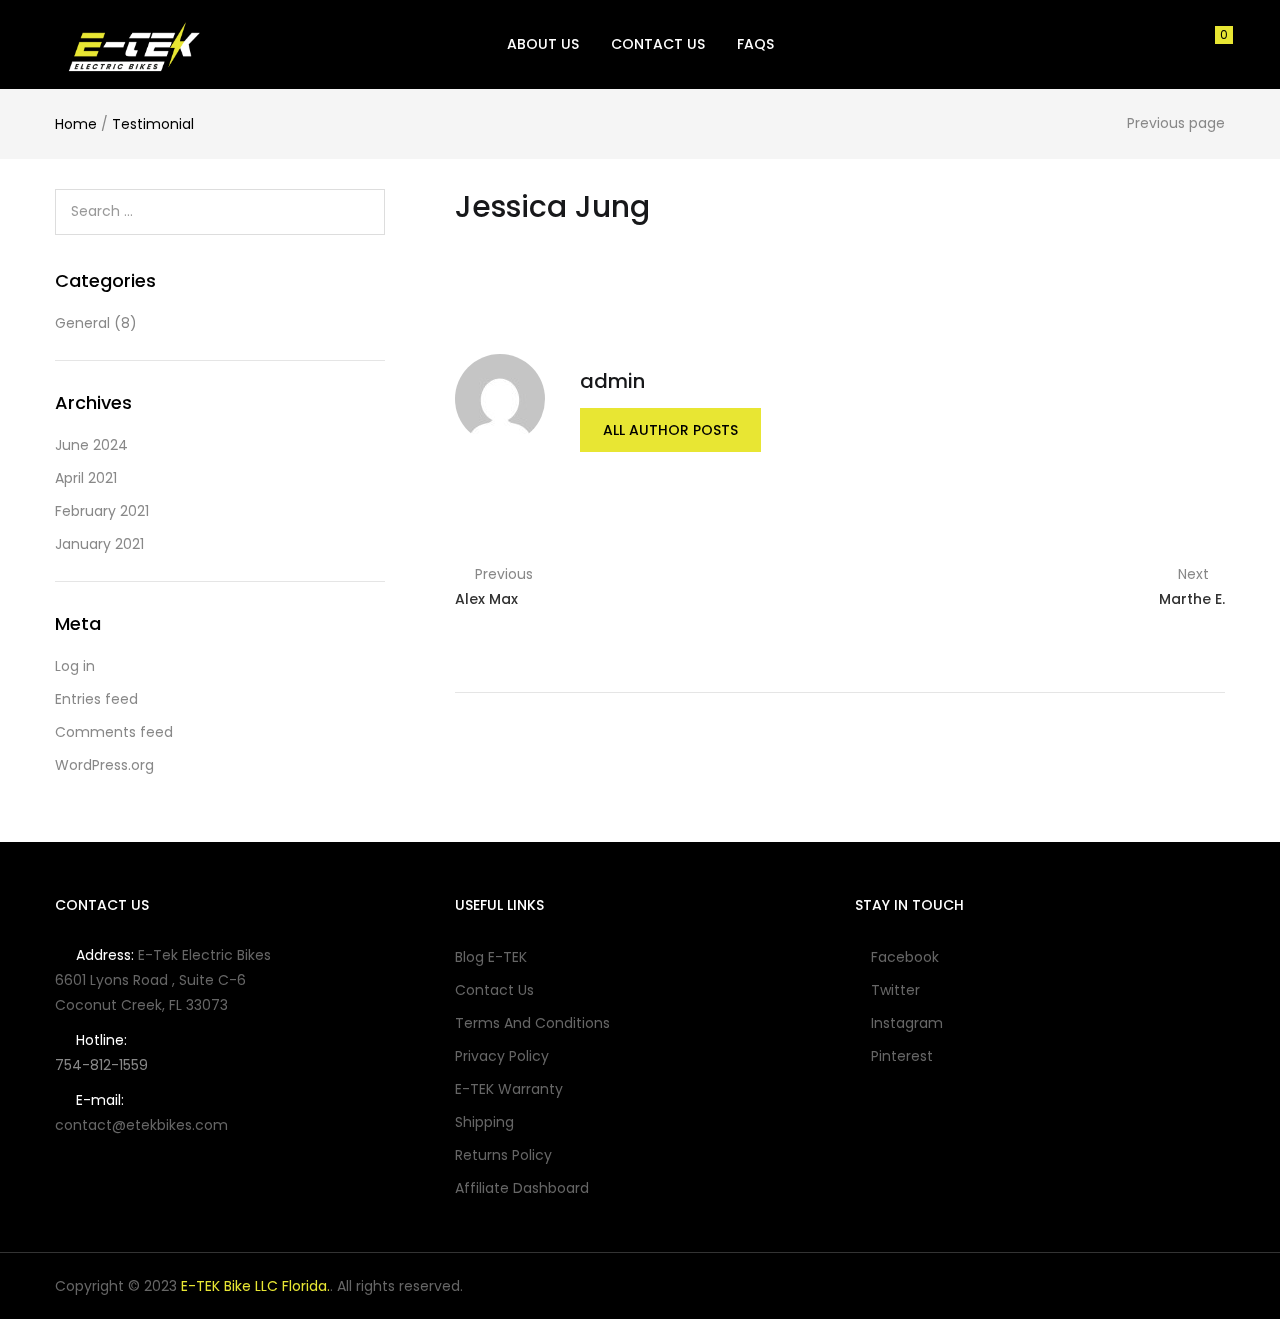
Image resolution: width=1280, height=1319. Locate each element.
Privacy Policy (502, 1056)
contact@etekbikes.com (141, 1125)
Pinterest (902, 1056)
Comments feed (114, 732)
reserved (429, 1286)
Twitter (895, 990)
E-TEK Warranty (509, 1089)
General (82, 323)
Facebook (905, 957)
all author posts (670, 430)
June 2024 (91, 445)
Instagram (907, 1023)
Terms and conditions (532, 1023)
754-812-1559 (101, 1065)
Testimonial (153, 124)
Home (76, 124)
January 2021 (99, 544)
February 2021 (102, 511)
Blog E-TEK (491, 957)
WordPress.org (104, 765)
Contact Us (658, 44)
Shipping (484, 1122)
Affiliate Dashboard (522, 1188)
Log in (75, 666)
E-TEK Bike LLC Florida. (255, 1286)
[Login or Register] (1181, 43)
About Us (543, 44)
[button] (1217, 45)
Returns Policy (503, 1155)
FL (175, 1005)
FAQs (755, 44)
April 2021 (86, 478)
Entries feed (96, 699)
